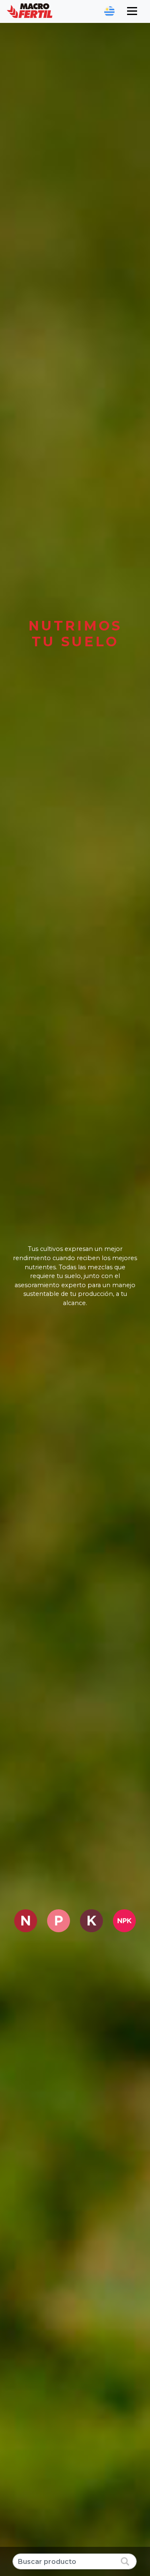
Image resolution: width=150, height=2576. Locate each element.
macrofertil (30, 11)
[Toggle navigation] (132, 11)
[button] (109, 11)
